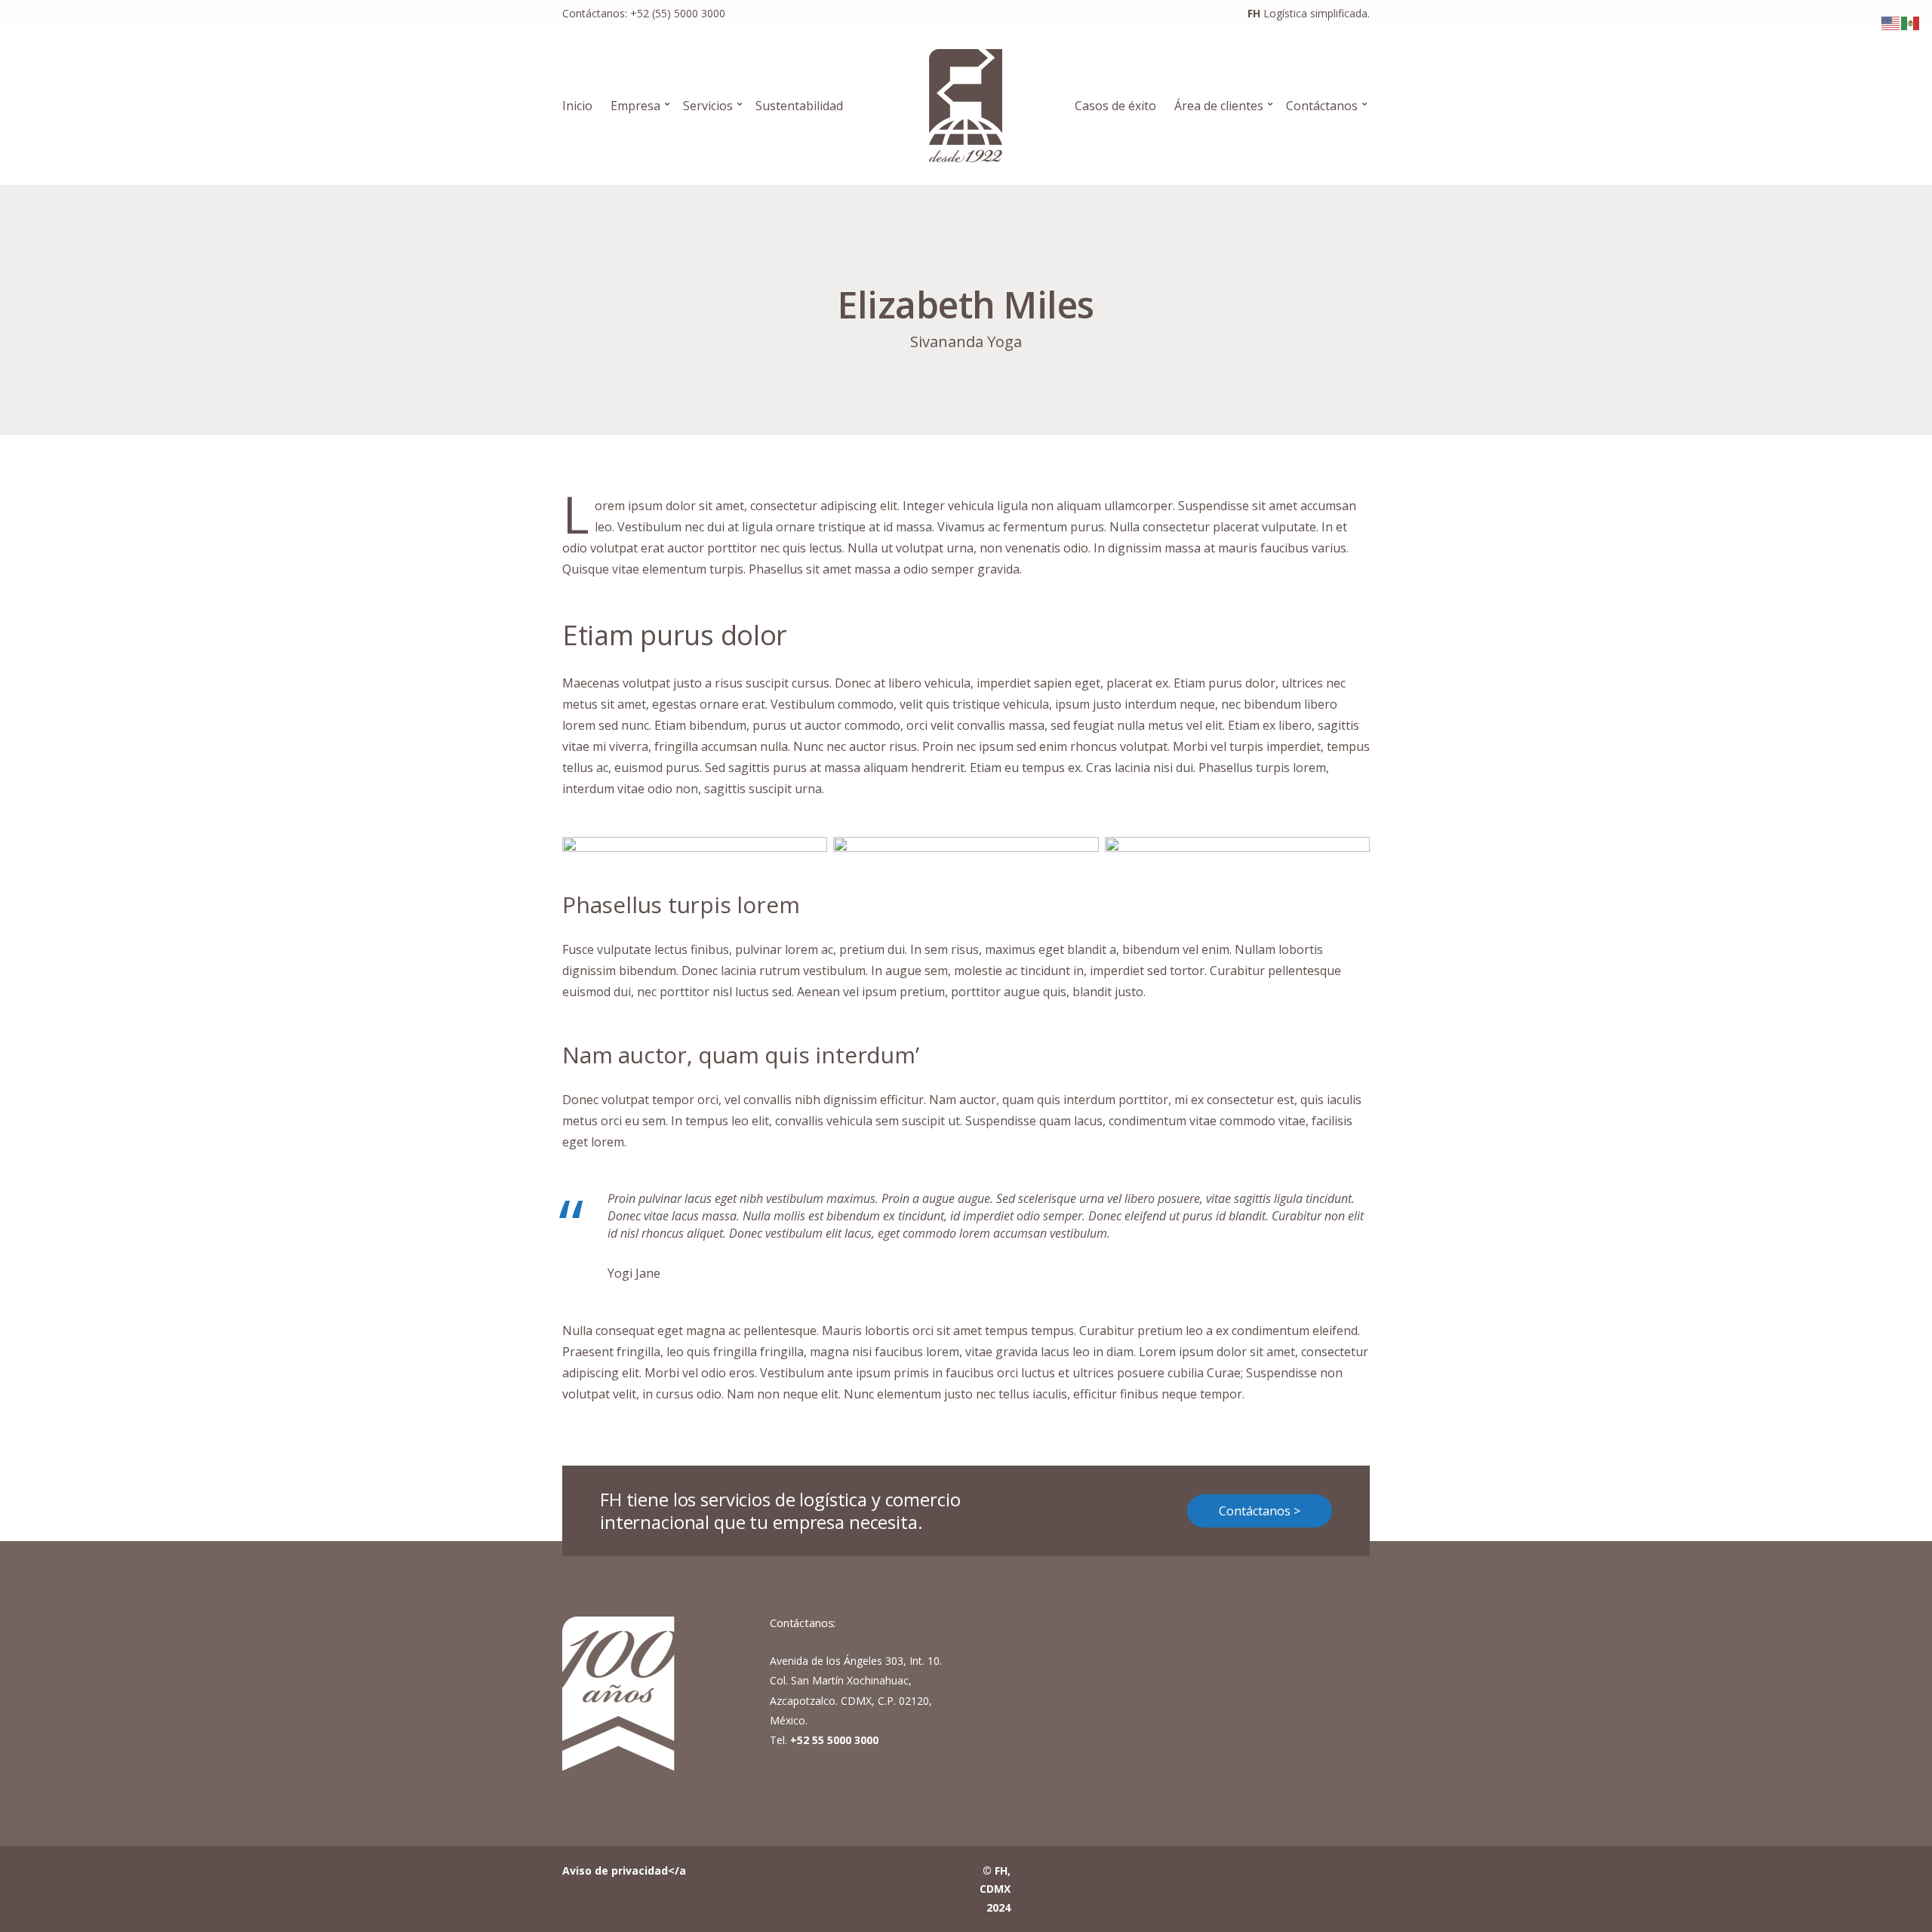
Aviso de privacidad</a (624, 1870)
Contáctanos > (1260, 1511)
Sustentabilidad (799, 106)
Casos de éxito (1115, 106)
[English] (1891, 22)
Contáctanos (1322, 106)
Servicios (708, 106)
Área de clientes (1219, 106)
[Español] (1911, 22)
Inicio (577, 106)
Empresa (635, 106)
